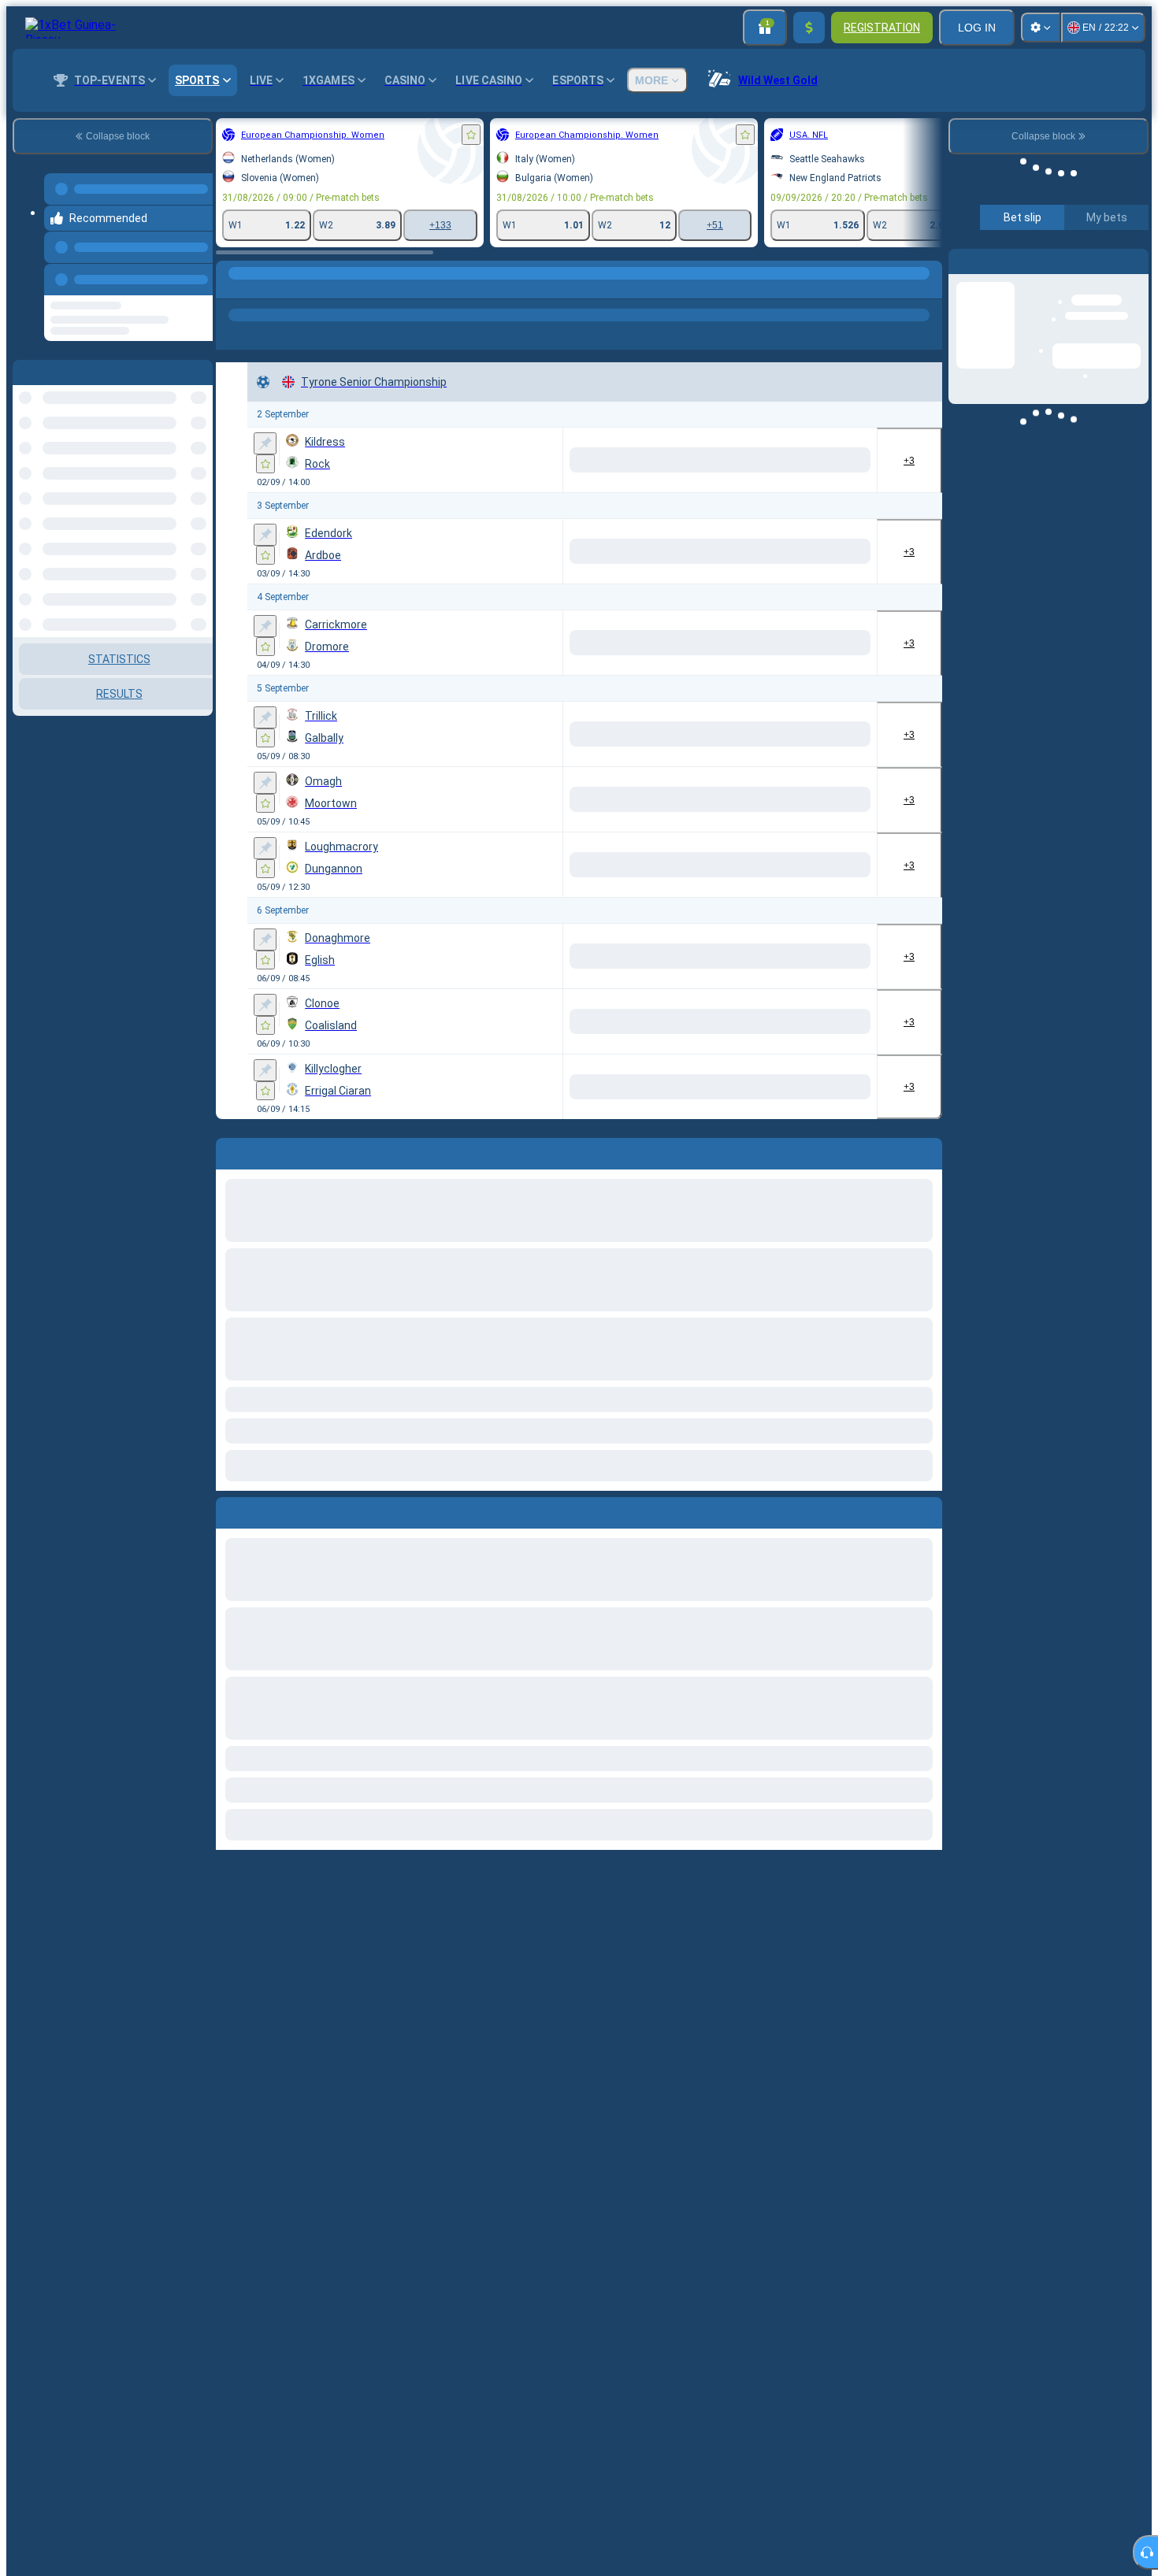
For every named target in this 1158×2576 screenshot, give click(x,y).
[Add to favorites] (471, 135)
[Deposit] (809, 28)
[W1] (726, 460)
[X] (785, 460)
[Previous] (196, 270)
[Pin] (265, 443)
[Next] (264, 1510)
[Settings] (1041, 28)
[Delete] (926, 1510)
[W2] (844, 460)
